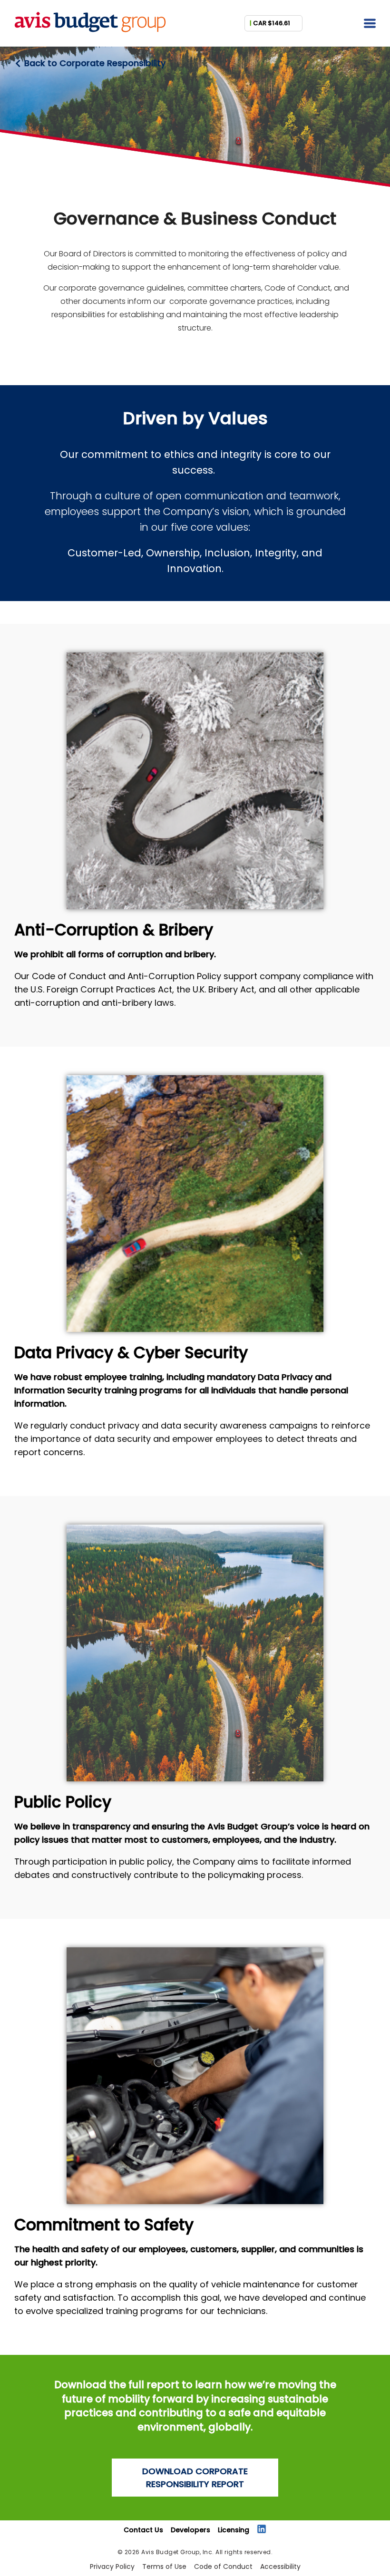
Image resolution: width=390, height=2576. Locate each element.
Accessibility (280, 2566)
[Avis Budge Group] (90, 32)
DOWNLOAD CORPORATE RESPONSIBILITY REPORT (195, 2478)
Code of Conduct (223, 2566)
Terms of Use (164, 2566)
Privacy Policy (112, 2566)
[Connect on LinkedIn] (262, 2529)
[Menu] (370, 24)
